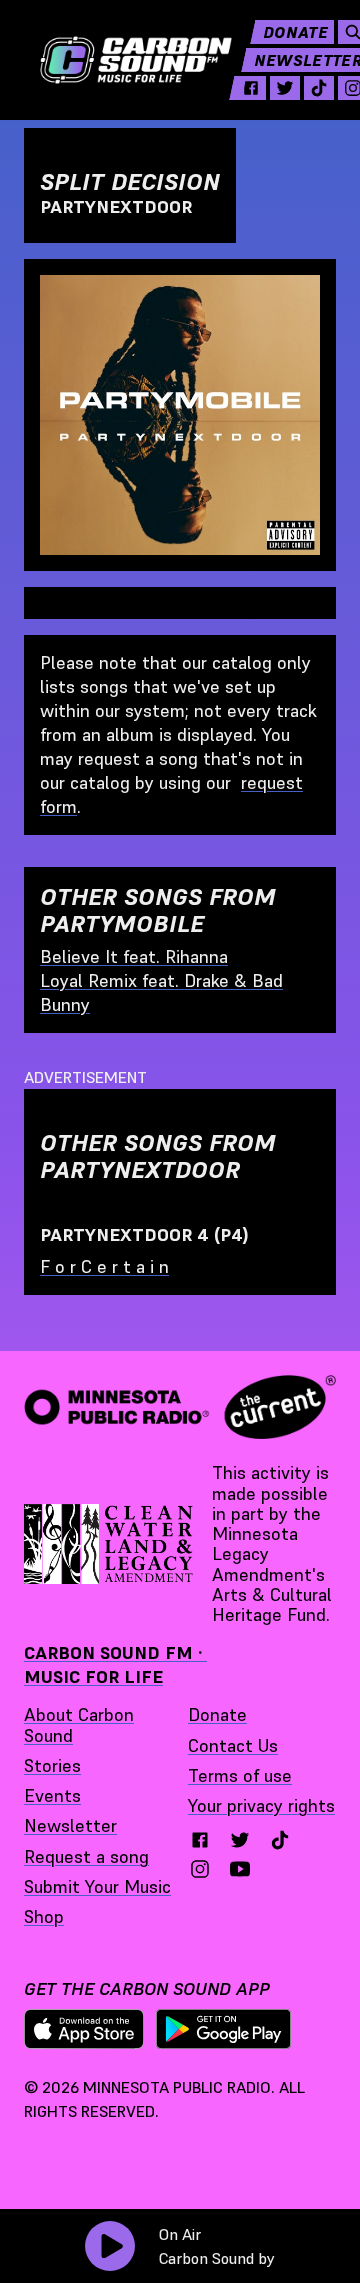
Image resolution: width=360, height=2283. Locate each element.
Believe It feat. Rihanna (134, 956)
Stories (52, 1765)
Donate (295, 32)
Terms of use (240, 1775)
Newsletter (70, 1825)
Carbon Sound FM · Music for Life (115, 1664)
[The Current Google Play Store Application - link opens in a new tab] (224, 2029)
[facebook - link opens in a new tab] (251, 88)
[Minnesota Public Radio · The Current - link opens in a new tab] (180, 1407)
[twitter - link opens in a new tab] (285, 88)
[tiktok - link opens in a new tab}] (280, 1840)
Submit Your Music (97, 1886)
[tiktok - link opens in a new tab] (319, 88)
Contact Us (233, 1745)
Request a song (86, 1856)
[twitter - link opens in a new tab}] (240, 1840)
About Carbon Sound (79, 1724)
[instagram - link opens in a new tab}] (200, 1869)
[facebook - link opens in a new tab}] (200, 1840)
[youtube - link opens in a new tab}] (240, 1869)
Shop (44, 1916)
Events (52, 1795)
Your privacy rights (261, 1805)
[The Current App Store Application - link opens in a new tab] (84, 2029)
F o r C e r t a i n (104, 1266)
